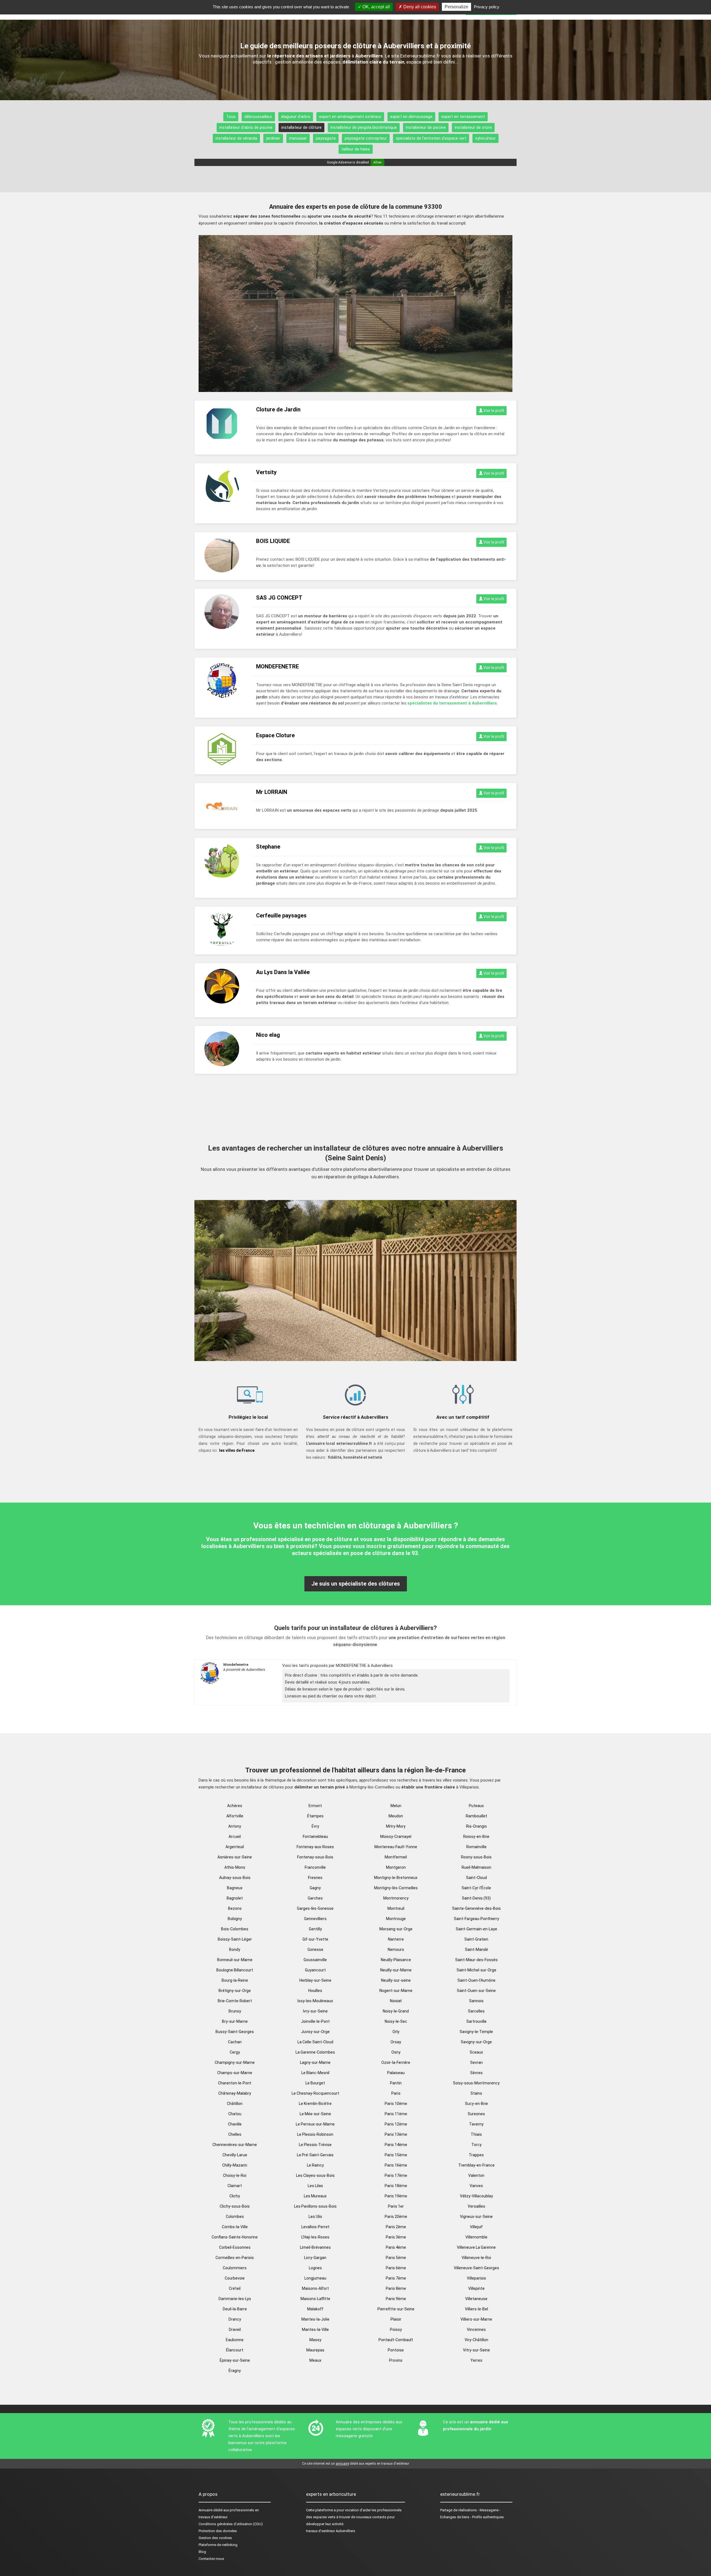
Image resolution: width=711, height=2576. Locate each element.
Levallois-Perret (315, 2227)
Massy (315, 2340)
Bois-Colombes (235, 1929)
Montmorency (396, 1898)
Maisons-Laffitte (315, 2299)
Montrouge (396, 1919)
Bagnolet (235, 1898)
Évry (315, 1826)
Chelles (235, 2134)
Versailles (476, 2206)
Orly (396, 2032)
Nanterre (396, 1939)
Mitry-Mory (396, 1826)
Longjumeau (315, 2278)
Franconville (315, 1867)
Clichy (235, 2196)
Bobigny (235, 1919)
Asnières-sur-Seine (235, 1857)
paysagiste (326, 138)
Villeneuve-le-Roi (476, 2258)
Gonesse (315, 1949)
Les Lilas (315, 2186)
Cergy (235, 2052)
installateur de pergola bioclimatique (364, 127)
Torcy (476, 2145)
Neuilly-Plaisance (396, 1960)
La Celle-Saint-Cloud (315, 2042)
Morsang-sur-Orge (396, 1929)
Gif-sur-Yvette (315, 1939)
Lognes (315, 2268)
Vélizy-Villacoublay (476, 2196)
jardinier (273, 138)
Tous (231, 117)
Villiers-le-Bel (476, 2309)
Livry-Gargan (315, 2258)
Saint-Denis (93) (476, 1898)
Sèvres (476, 2073)
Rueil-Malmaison (476, 1867)
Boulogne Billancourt (235, 1970)
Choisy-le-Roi (235, 2175)
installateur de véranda (236, 138)
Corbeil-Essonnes (235, 2247)
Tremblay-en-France (476, 2165)
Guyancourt (315, 1970)
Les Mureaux (315, 2196)
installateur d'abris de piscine (246, 127)
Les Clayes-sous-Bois (315, 2175)
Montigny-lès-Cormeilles (396, 1888)
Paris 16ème (396, 2165)
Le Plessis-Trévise (315, 2145)
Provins (396, 2360)
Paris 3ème (396, 2237)
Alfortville (235, 1816)
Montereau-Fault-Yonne (396, 1847)
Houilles (315, 1991)
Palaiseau (396, 2073)
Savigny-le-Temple (476, 2032)
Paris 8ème (396, 2288)
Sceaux (476, 2052)
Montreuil (396, 1908)
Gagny (315, 1888)
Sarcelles (476, 2011)
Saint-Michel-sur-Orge (476, 1970)
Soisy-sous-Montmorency (476, 2083)
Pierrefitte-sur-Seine (396, 2309)
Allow (377, 162)
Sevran (476, 2062)
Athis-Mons (235, 1867)
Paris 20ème (396, 2217)
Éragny (235, 2371)
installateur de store (473, 127)
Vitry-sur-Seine (476, 2350)
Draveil (235, 2330)
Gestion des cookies (215, 2538)
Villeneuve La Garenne (476, 2247)
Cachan (235, 2042)
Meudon (396, 1816)
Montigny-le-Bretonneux (396, 1878)
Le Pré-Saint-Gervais (315, 2155)
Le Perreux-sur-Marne (315, 2124)
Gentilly (315, 1929)
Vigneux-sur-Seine (476, 2217)
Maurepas (315, 2350)
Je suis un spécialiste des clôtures (356, 1584)
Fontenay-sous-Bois (315, 1857)
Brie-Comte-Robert (235, 2001)
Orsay (396, 2042)
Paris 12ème (396, 2124)
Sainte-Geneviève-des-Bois (476, 1908)
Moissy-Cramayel (396, 1837)
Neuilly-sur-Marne (396, 1970)
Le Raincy (315, 2165)
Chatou (235, 2114)
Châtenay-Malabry (235, 2093)
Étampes (315, 1816)
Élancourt (235, 2350)
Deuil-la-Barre (235, 2309)
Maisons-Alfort (315, 2288)
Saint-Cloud (476, 1878)
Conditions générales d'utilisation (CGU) (231, 2524)
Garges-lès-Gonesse (315, 1908)
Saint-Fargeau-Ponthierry (476, 1919)
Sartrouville (476, 2021)
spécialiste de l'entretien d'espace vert (431, 138)
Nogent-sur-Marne (396, 1991)
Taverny (476, 2124)
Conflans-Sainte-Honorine (235, 2237)
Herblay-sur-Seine (315, 1980)
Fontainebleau (315, 1837)
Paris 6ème (396, 2268)
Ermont (315, 1806)
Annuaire (206, 2510)
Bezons (235, 1908)
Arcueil (235, 1837)
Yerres (476, 2360)
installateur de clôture (301, 127)
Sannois (476, 2001)
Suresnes (476, 2114)
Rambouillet (476, 1816)
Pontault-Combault (396, 2340)
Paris (396, 2093)
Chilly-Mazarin (235, 2165)
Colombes (235, 2217)
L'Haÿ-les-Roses (315, 2237)
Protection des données (218, 2531)
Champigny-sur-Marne (235, 2062)
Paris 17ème (396, 2175)
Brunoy (235, 2011)
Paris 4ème (396, 2247)
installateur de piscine (426, 127)
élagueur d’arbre (296, 117)
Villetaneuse (476, 2299)
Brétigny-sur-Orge (235, 1991)
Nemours (396, 1949)
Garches (315, 1898)
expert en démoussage (411, 117)
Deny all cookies (419, 7)
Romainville (476, 1847)
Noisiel (396, 2001)
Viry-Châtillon (476, 2340)
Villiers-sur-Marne (476, 2319)
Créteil (235, 2288)
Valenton (476, 2175)
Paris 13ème (396, 2134)
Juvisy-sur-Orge (315, 2032)
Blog (202, 2552)
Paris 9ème (396, 2299)
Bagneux (235, 1888)
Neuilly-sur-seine (396, 1980)
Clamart (235, 2186)
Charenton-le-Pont (235, 2083)
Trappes (476, 2155)
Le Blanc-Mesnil (315, 2073)
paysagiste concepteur (366, 138)
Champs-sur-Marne (235, 2073)
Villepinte (476, 2288)
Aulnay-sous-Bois (235, 1878)
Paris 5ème (396, 2258)
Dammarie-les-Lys (235, 2299)
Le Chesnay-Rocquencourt (315, 2093)
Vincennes (476, 2330)
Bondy (235, 1949)
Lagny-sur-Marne (315, 2062)
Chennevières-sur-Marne (235, 2145)
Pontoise (396, 2350)
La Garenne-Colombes (315, 2052)
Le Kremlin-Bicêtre (315, 2104)
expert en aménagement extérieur (350, 117)
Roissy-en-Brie (476, 1837)
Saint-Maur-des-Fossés (476, 1960)
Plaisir (396, 2319)
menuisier (298, 138)
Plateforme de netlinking (218, 2545)
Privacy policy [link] (487, 7)
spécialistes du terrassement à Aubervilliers (452, 703)
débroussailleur (258, 117)
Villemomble (476, 2237)
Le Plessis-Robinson (315, 2134)
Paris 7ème (396, 2278)
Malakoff (315, 2309)
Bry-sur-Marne (235, 2021)
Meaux (315, 2360)
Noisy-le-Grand (396, 2011)
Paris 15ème (396, 2155)
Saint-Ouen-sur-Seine (476, 1991)
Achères (235, 1806)
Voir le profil (493, 411)
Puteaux (476, 1806)
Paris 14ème (396, 2145)
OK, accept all (376, 7)
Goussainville (315, 1960)
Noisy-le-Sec (396, 2021)
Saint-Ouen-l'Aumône (476, 1980)
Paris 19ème (396, 2196)
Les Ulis (315, 2217)
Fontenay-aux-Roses (315, 1847)
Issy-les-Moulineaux (315, 2001)
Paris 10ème (396, 2104)
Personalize (456, 7)
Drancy (235, 2319)
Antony (235, 1826)
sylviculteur (485, 138)
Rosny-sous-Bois (476, 1857)
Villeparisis (476, 2278)
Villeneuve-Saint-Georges (476, 2268)
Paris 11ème (396, 2114)
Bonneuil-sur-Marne (235, 1960)
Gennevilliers (315, 1919)
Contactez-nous (211, 2559)
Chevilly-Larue (235, 2155)
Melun (396, 1806)
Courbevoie (235, 2278)
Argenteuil (235, 1847)
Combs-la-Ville (235, 2227)
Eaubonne (235, 2340)
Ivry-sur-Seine (315, 2011)
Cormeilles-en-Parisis (235, 2258)
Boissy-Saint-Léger (235, 1939)
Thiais (476, 2134)
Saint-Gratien (476, 1939)
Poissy (396, 2330)
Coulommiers (235, 2268)
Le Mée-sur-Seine (315, 2114)
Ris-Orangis (476, 1826)
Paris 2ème (396, 2227)
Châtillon (235, 2104)
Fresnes (315, 1878)
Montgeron (396, 1867)
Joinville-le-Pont (315, 2021)
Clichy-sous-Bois (235, 2206)
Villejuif (476, 2227)
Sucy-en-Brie (476, 2104)
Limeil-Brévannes (315, 2247)
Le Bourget (315, 2083)
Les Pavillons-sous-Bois (315, 2206)
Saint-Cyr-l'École (476, 1888)
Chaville (235, 2124)
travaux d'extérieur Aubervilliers (331, 2531)
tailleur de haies (356, 149)
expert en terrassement (463, 117)
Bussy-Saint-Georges (235, 2032)
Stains (476, 2093)
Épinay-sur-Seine (235, 2360)
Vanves (476, 2186)
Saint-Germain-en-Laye (476, 1929)
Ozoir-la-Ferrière (396, 2062)
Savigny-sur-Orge (476, 2042)
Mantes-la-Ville (315, 2330)
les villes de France (237, 1450)
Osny (396, 2052)
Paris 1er (396, 2206)
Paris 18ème (396, 2186)
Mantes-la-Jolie (315, 2319)
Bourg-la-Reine (235, 1980)
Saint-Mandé (476, 1949)
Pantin (396, 2083)
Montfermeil (396, 1857)
